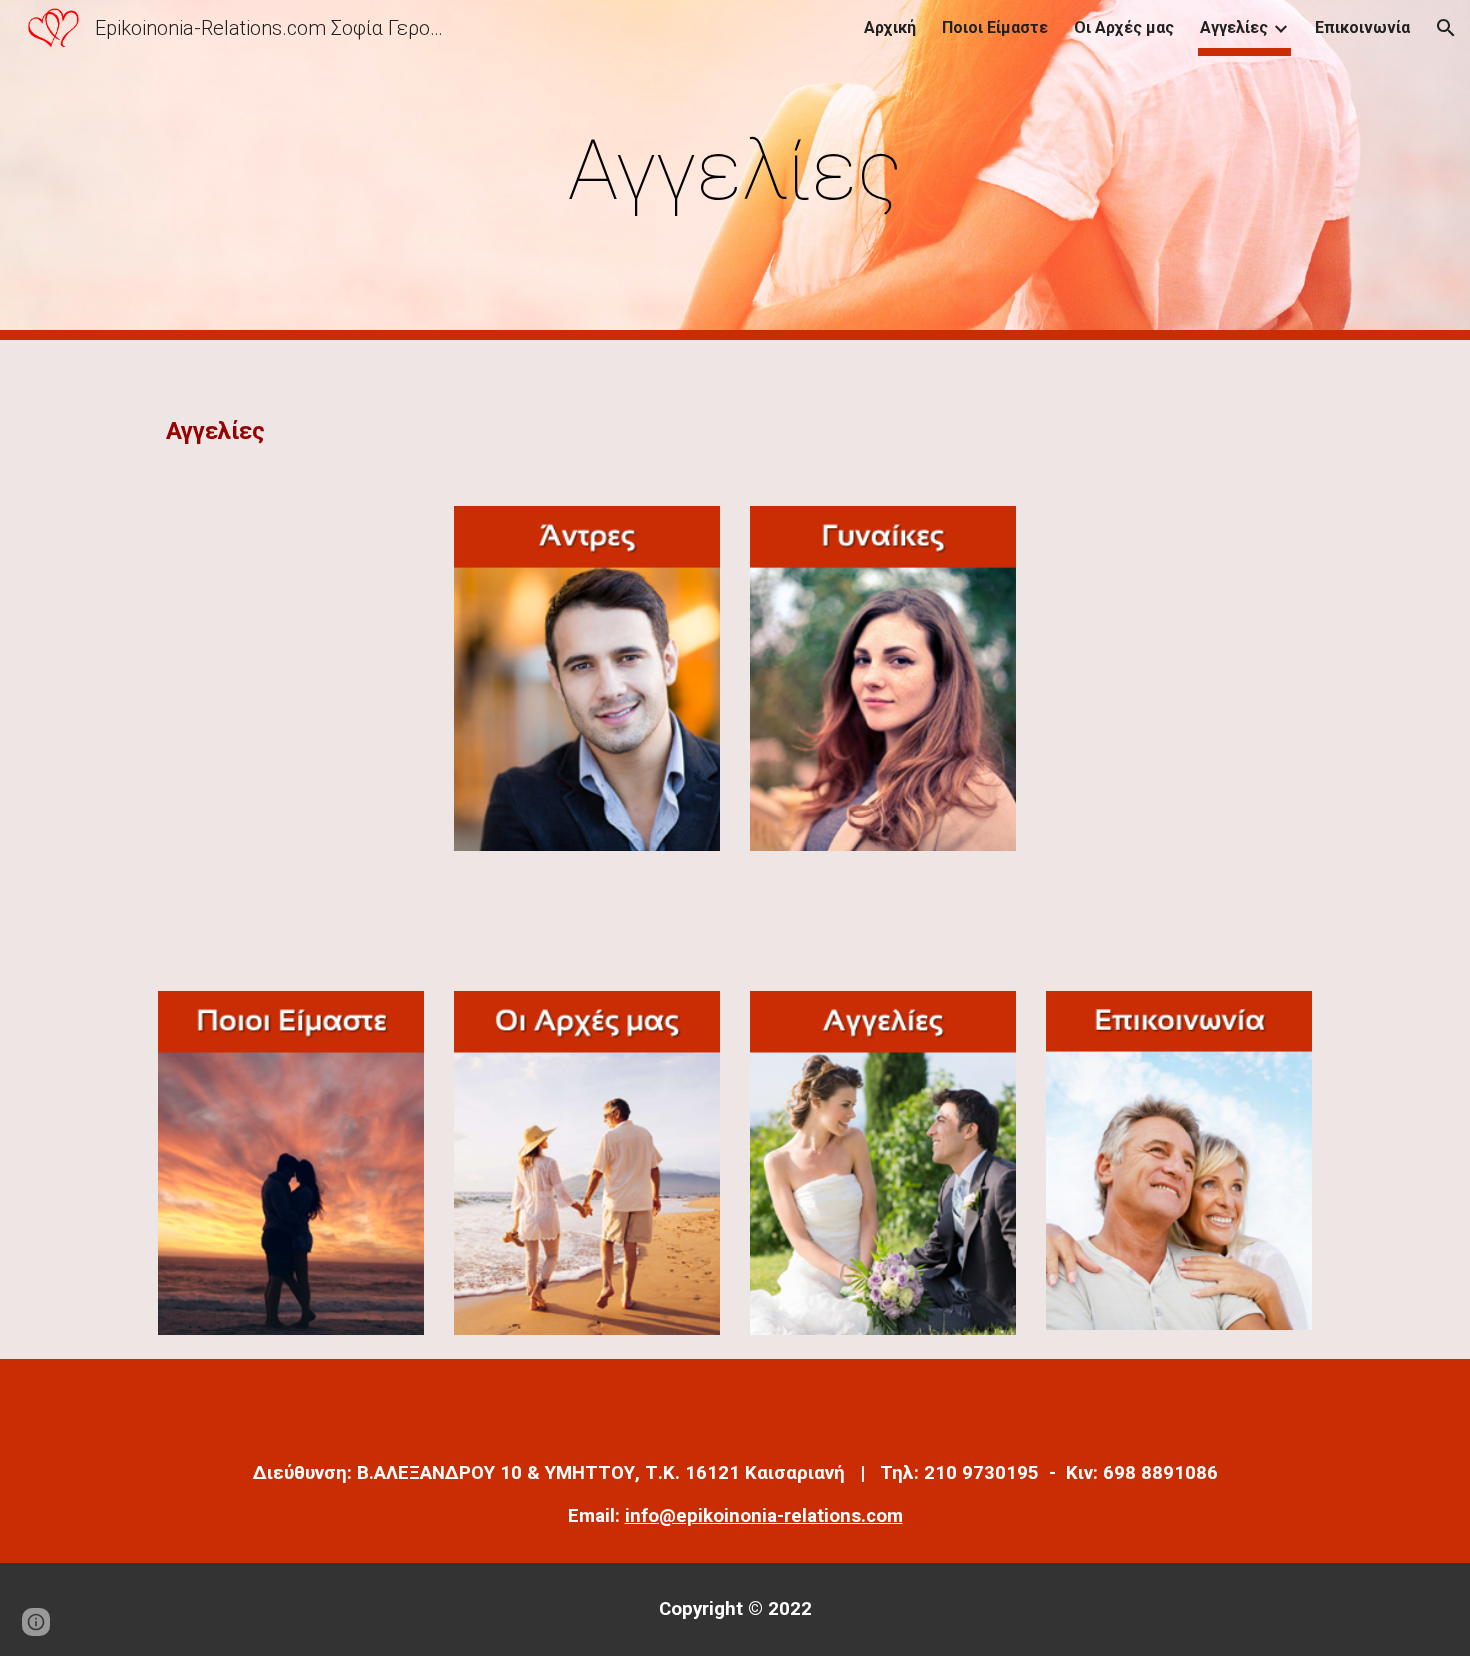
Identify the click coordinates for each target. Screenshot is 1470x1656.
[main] (735, 170)
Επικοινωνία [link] (1362, 27)
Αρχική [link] (890, 27)
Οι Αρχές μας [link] (1124, 27)
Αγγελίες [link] (1234, 27)
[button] (1446, 28)
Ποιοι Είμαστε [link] (995, 27)
